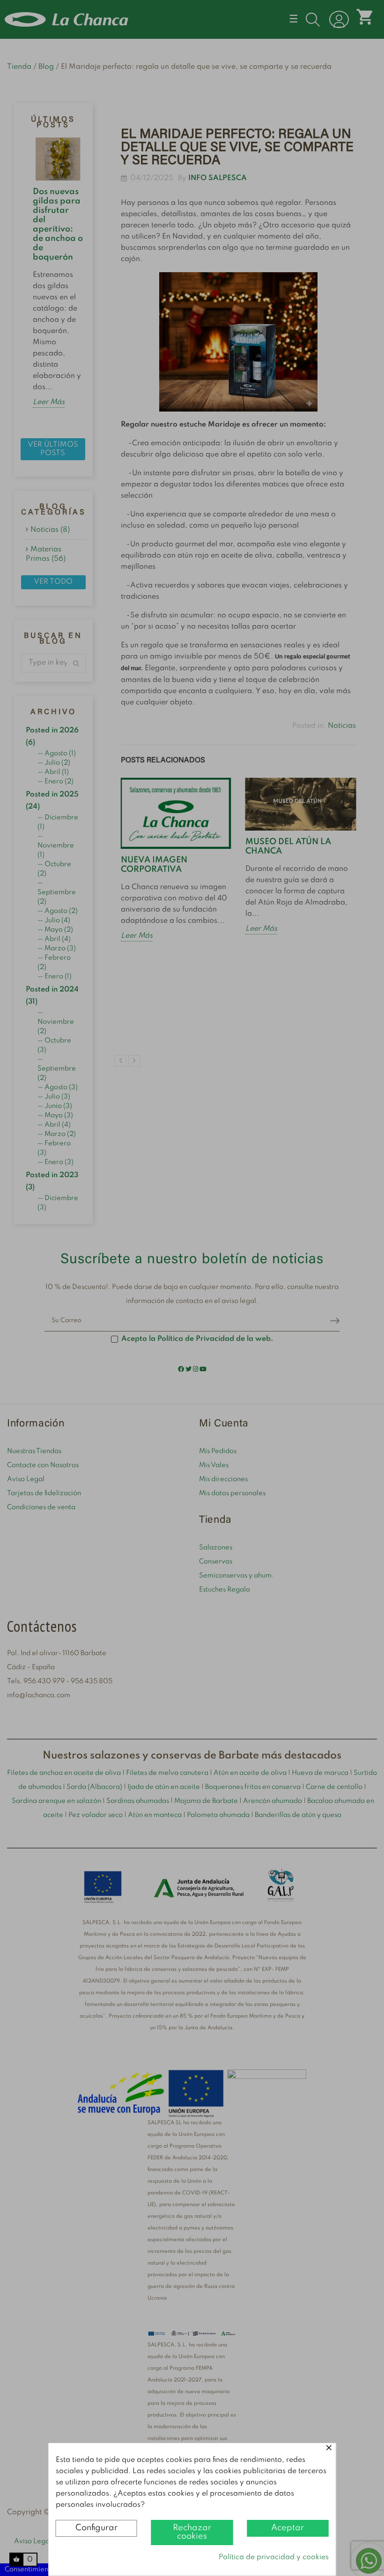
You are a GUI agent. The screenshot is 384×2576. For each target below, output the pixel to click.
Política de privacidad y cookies (274, 2557)
